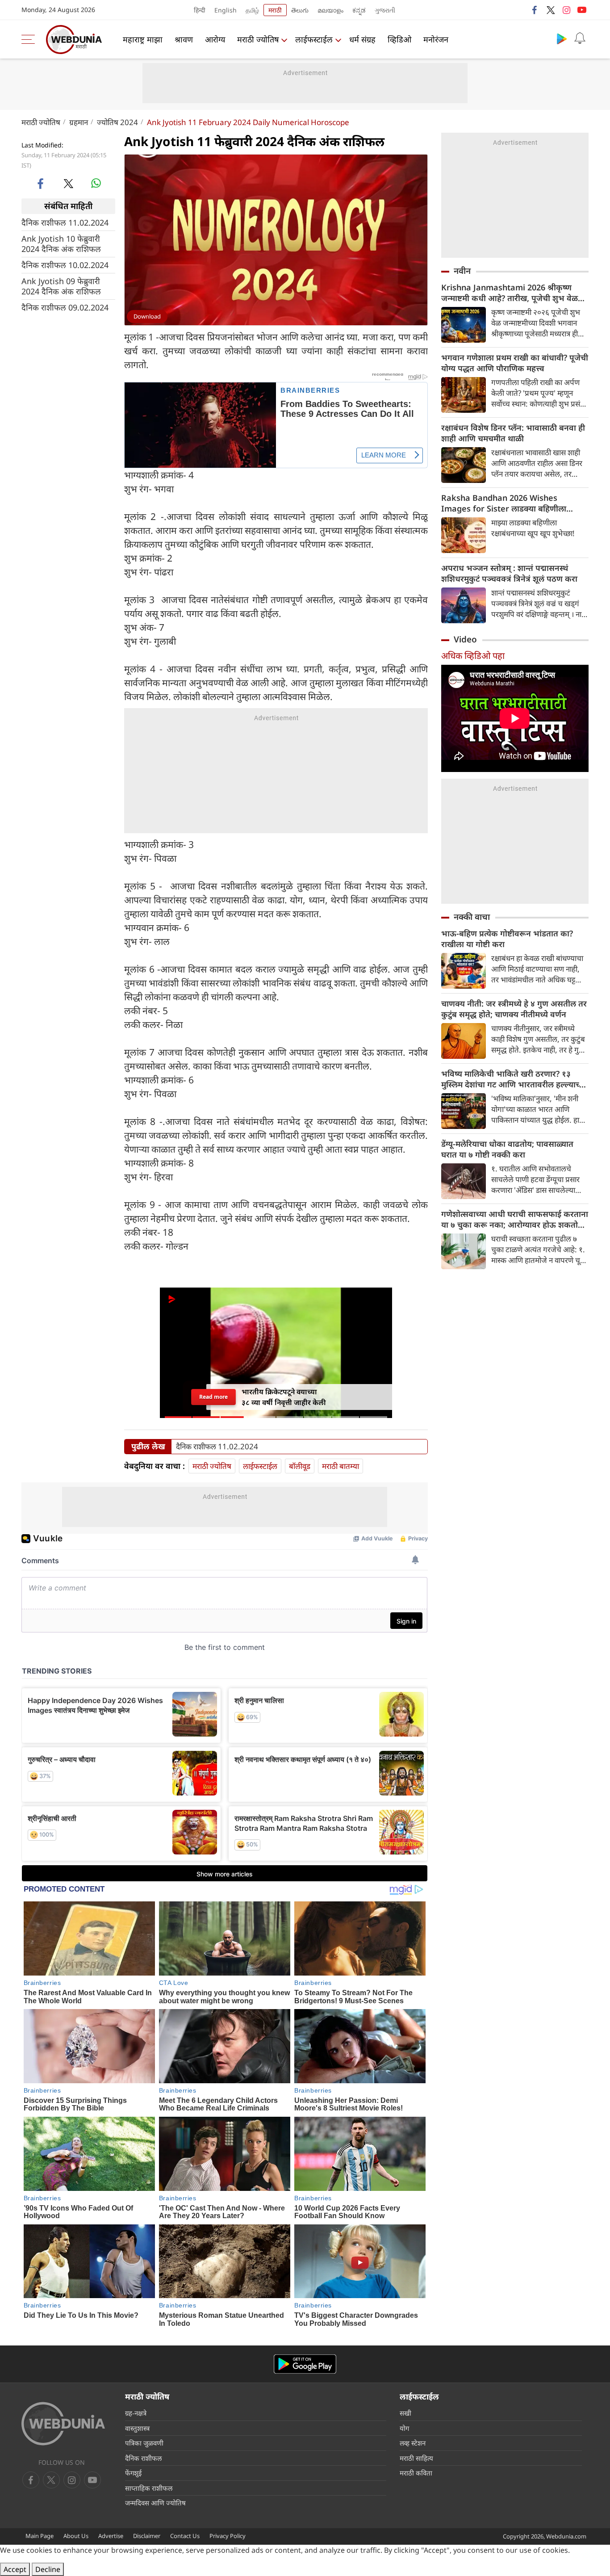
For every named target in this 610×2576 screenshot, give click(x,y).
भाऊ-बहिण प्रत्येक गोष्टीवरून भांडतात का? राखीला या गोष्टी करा (507, 939)
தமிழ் (252, 10)
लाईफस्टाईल (314, 39)
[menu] (30, 39)
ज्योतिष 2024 (117, 122)
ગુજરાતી (385, 10)
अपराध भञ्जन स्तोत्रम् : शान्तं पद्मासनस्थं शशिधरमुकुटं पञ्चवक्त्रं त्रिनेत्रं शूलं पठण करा (509, 573)
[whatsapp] (96, 183)
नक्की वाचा (472, 917)
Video (465, 639)
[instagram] (566, 10)
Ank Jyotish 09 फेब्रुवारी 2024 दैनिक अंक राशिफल (61, 286)
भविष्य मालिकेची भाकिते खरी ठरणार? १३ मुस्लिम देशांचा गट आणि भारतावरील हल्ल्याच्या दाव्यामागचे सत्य (514, 1079)
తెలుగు (300, 10)
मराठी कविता (416, 2473)
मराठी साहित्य (416, 2458)
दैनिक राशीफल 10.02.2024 (65, 265)
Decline (48, 2569)
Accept (15, 2569)
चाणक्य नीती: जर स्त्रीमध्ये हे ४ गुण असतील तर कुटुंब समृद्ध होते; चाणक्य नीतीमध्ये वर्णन (514, 1009)
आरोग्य (215, 39)
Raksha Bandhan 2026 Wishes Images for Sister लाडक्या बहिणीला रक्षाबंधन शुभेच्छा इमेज (504, 503)
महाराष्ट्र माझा (143, 39)
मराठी (275, 10)
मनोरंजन (436, 39)
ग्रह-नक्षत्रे (136, 2413)
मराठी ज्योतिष (258, 39)
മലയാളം (330, 10)
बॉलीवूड (300, 1466)
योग (404, 2428)
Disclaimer (147, 2536)
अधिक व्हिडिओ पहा (473, 656)
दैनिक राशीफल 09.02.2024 (65, 307)
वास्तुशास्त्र (137, 2428)
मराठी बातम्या (341, 1466)
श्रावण (184, 39)
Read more (213, 1399)
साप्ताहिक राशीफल (149, 2488)
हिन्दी (200, 10)
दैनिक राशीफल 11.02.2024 (65, 222)
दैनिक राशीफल (143, 2458)
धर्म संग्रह (362, 39)
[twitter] (551, 10)
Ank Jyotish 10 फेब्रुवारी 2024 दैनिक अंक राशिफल (61, 243)
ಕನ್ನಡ (359, 10)
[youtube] (582, 10)
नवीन (462, 271)
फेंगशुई (133, 2473)
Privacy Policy (228, 2536)
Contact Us (185, 2536)
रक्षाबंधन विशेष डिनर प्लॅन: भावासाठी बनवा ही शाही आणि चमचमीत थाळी (513, 433)
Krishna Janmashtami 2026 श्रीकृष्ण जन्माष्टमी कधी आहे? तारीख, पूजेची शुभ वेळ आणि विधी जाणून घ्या (510, 293)
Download (147, 316)
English (226, 10)
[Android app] (305, 2364)
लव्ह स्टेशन (413, 2443)
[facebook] (535, 10)
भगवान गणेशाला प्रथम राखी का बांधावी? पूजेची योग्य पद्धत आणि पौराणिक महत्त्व (515, 363)
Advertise (111, 2536)
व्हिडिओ (399, 39)
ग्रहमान (79, 122)
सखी (405, 2413)
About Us (76, 2536)
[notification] (580, 38)
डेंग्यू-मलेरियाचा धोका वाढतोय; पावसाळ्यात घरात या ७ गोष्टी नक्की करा (507, 1149)
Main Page (40, 2536)
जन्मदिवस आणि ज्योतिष (155, 2503)
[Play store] (562, 38)
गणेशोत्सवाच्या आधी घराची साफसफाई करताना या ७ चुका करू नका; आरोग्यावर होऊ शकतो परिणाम (515, 1219)
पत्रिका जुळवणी (144, 2443)
